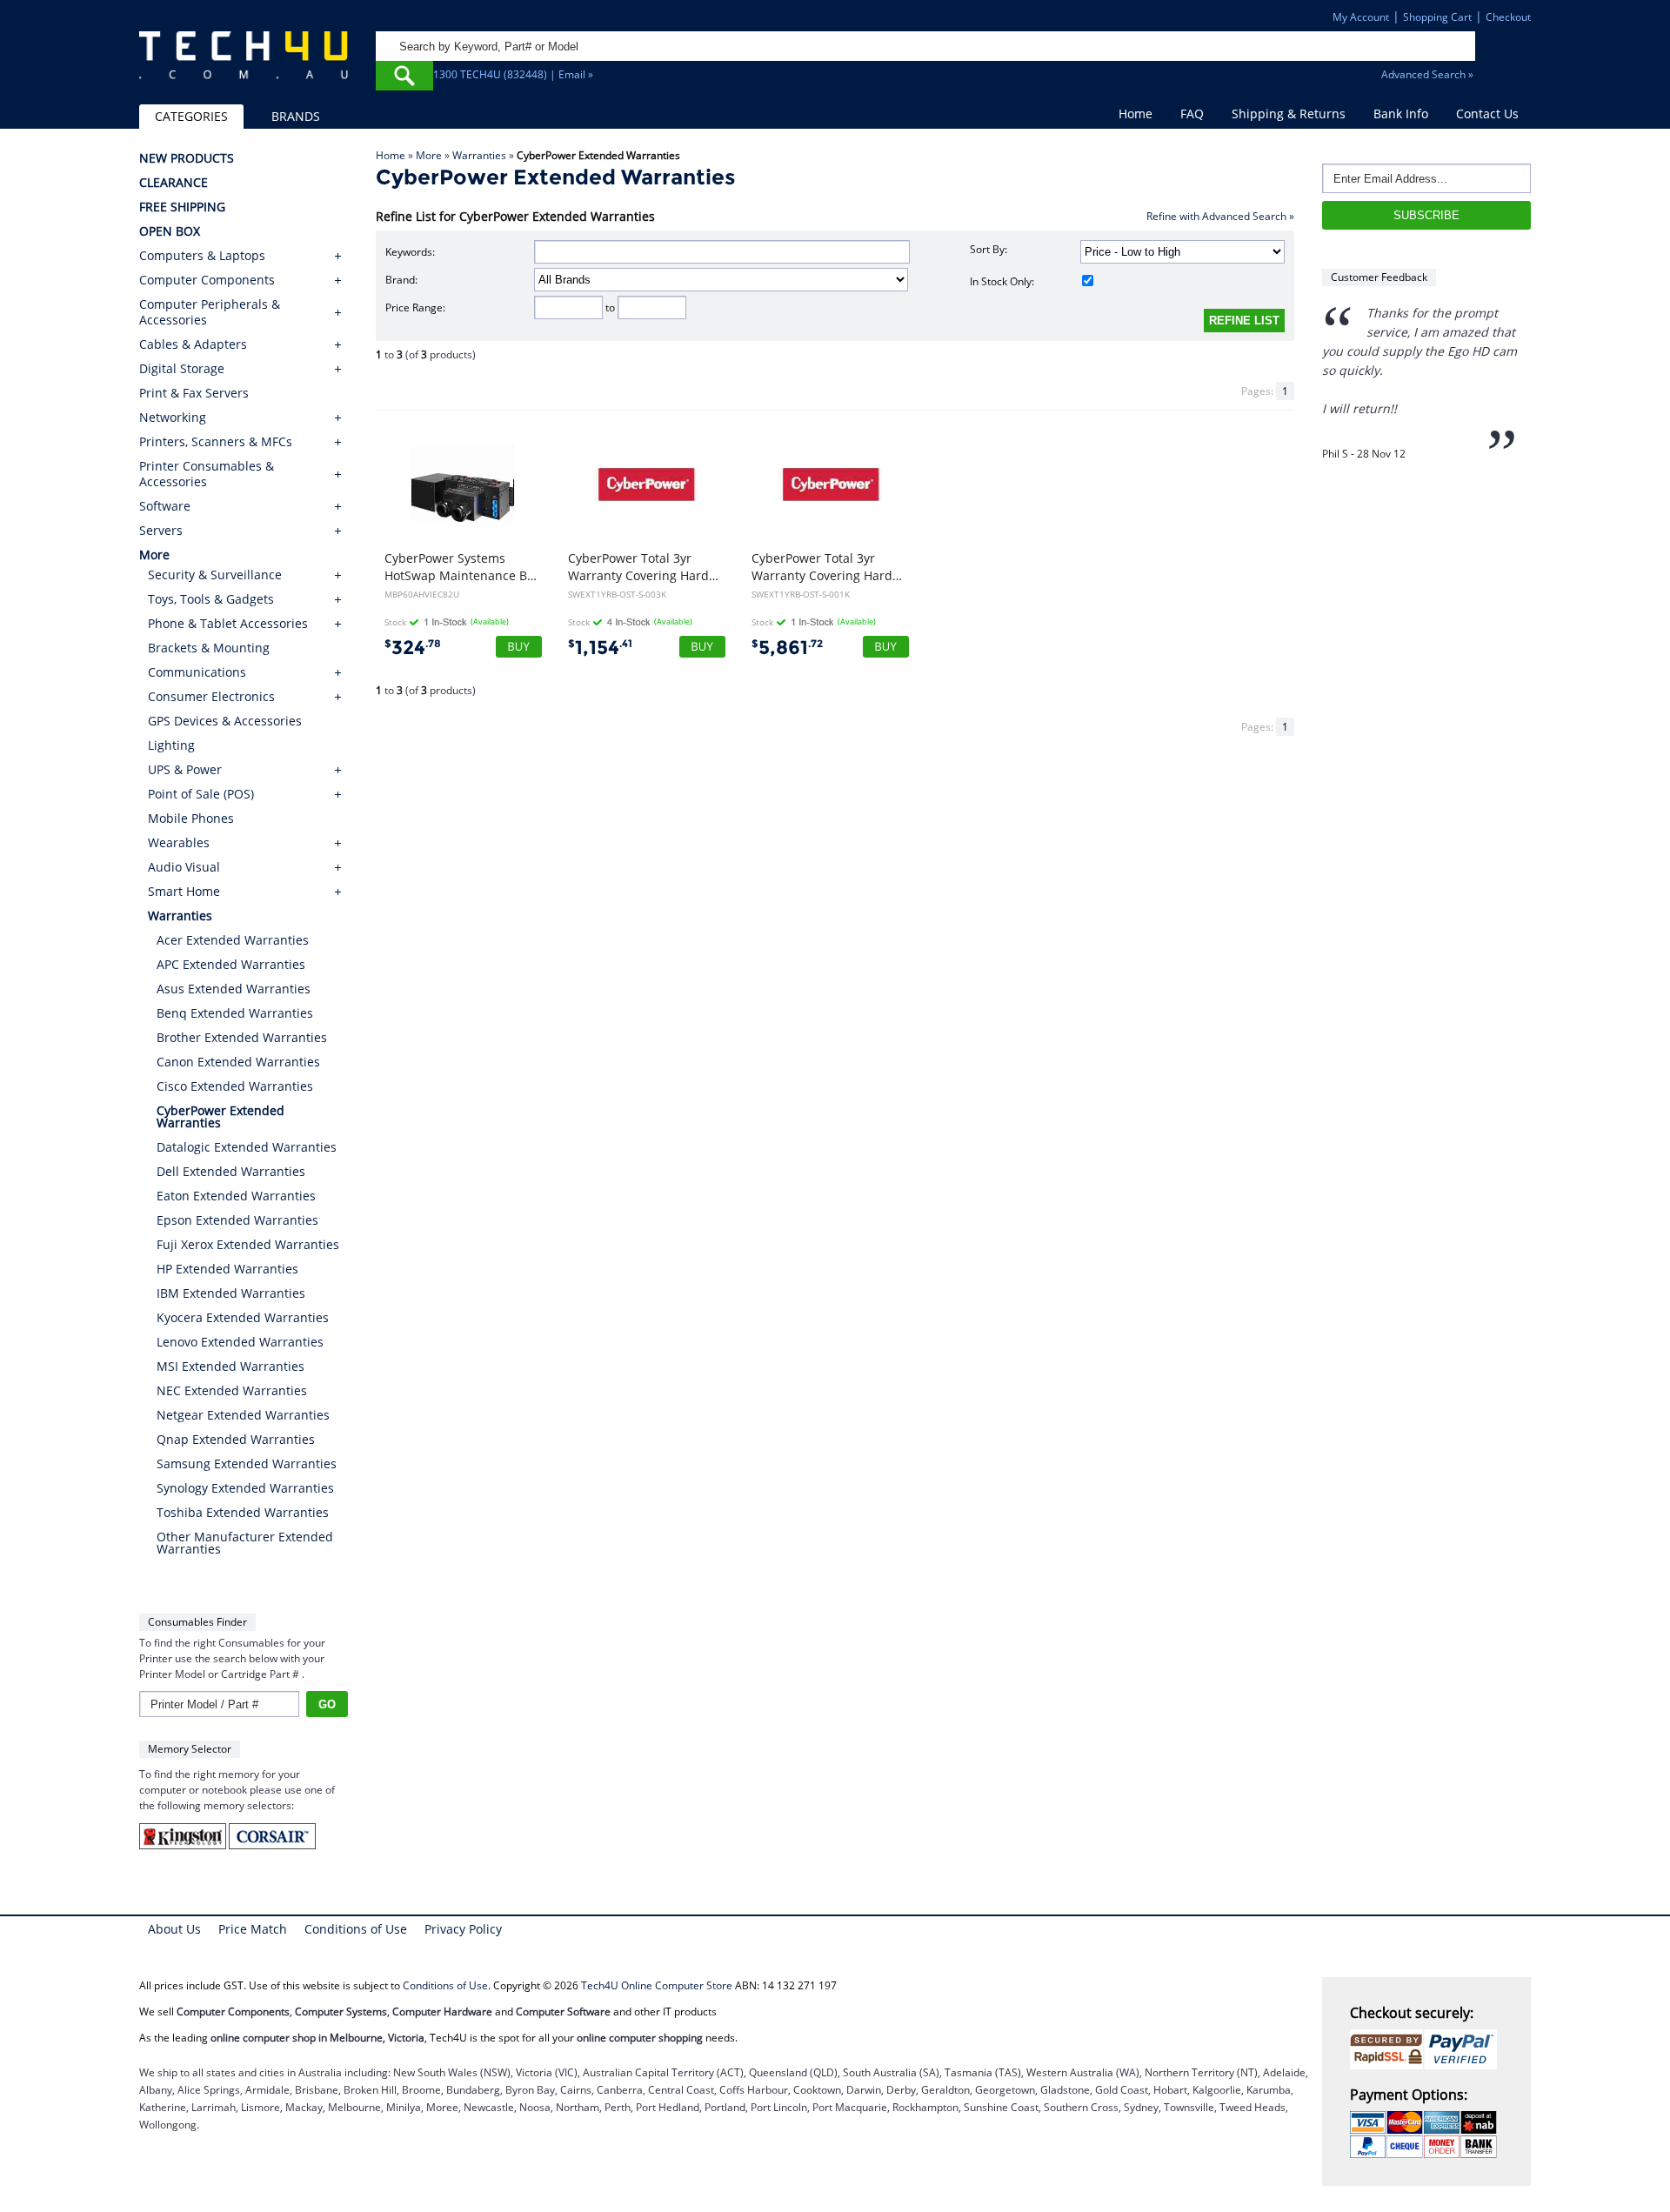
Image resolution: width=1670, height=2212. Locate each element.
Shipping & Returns (1289, 114)
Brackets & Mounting (209, 648)
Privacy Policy (463, 1929)
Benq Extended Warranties (235, 1013)
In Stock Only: (1002, 281)
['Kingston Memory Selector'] (184, 1845)
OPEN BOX (170, 231)
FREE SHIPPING (182, 207)
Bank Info (1401, 114)
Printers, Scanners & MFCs (216, 442)
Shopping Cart (1437, 17)
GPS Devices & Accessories (225, 721)
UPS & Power (185, 769)
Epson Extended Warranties (237, 1220)
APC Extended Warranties (231, 964)
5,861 (787, 648)
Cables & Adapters (193, 344)
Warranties (479, 155)
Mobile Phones (191, 818)
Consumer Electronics (211, 696)
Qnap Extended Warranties (236, 1439)
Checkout (1508, 17)
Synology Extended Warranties (245, 1488)
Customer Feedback (1379, 277)
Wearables (179, 842)
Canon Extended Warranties (238, 1062)
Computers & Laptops (202, 256)
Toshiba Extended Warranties (243, 1512)
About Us (174, 1929)
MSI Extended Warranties (230, 1366)
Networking (173, 418)
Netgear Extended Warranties (243, 1415)
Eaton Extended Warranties (236, 1196)
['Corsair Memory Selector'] (272, 1845)
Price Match (253, 1929)
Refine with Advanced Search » (1220, 216)
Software (165, 506)
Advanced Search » (1427, 74)
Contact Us (1487, 114)
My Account (1361, 17)
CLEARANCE (174, 183)
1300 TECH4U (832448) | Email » (513, 74)
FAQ (1192, 114)
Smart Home (184, 891)
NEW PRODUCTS (187, 158)
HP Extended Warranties (227, 1269)
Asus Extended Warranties (234, 989)
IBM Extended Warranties (231, 1293)
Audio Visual (184, 867)
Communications (197, 672)
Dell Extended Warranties (231, 1171)
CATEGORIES (191, 116)
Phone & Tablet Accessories (228, 623)
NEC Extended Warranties (232, 1390)
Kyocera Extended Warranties (243, 1317)
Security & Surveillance (215, 575)
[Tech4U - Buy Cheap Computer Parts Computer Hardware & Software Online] (244, 64)
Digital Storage (182, 369)
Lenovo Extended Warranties (240, 1342)
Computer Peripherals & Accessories (210, 312)
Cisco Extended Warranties (235, 1086)
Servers (161, 531)
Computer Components (207, 280)
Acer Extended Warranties (233, 940)
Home (1136, 114)
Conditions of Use (356, 1929)
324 (413, 648)
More (429, 155)
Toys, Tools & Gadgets (211, 599)
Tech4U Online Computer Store (657, 1985)
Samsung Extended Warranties (247, 1464)
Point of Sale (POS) (201, 794)
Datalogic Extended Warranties (247, 1147)
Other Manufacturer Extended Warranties (245, 1543)
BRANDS (296, 116)
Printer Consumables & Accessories (207, 474)
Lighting (171, 745)
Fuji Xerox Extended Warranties (248, 1244)
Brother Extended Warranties (242, 1037)
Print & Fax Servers (194, 393)
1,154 (600, 648)
